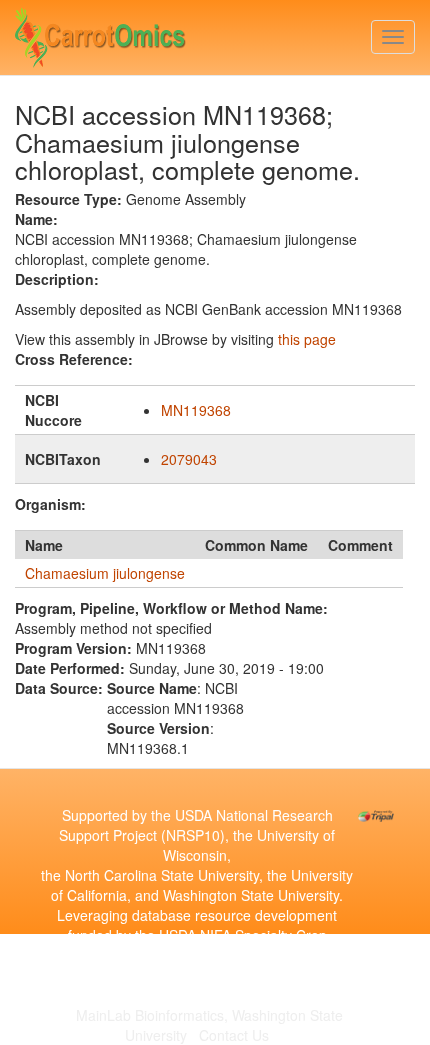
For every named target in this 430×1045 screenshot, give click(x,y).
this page (307, 339)
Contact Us (234, 1035)
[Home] (100, 33)
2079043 (189, 459)
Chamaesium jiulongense (105, 573)
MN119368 (196, 410)
